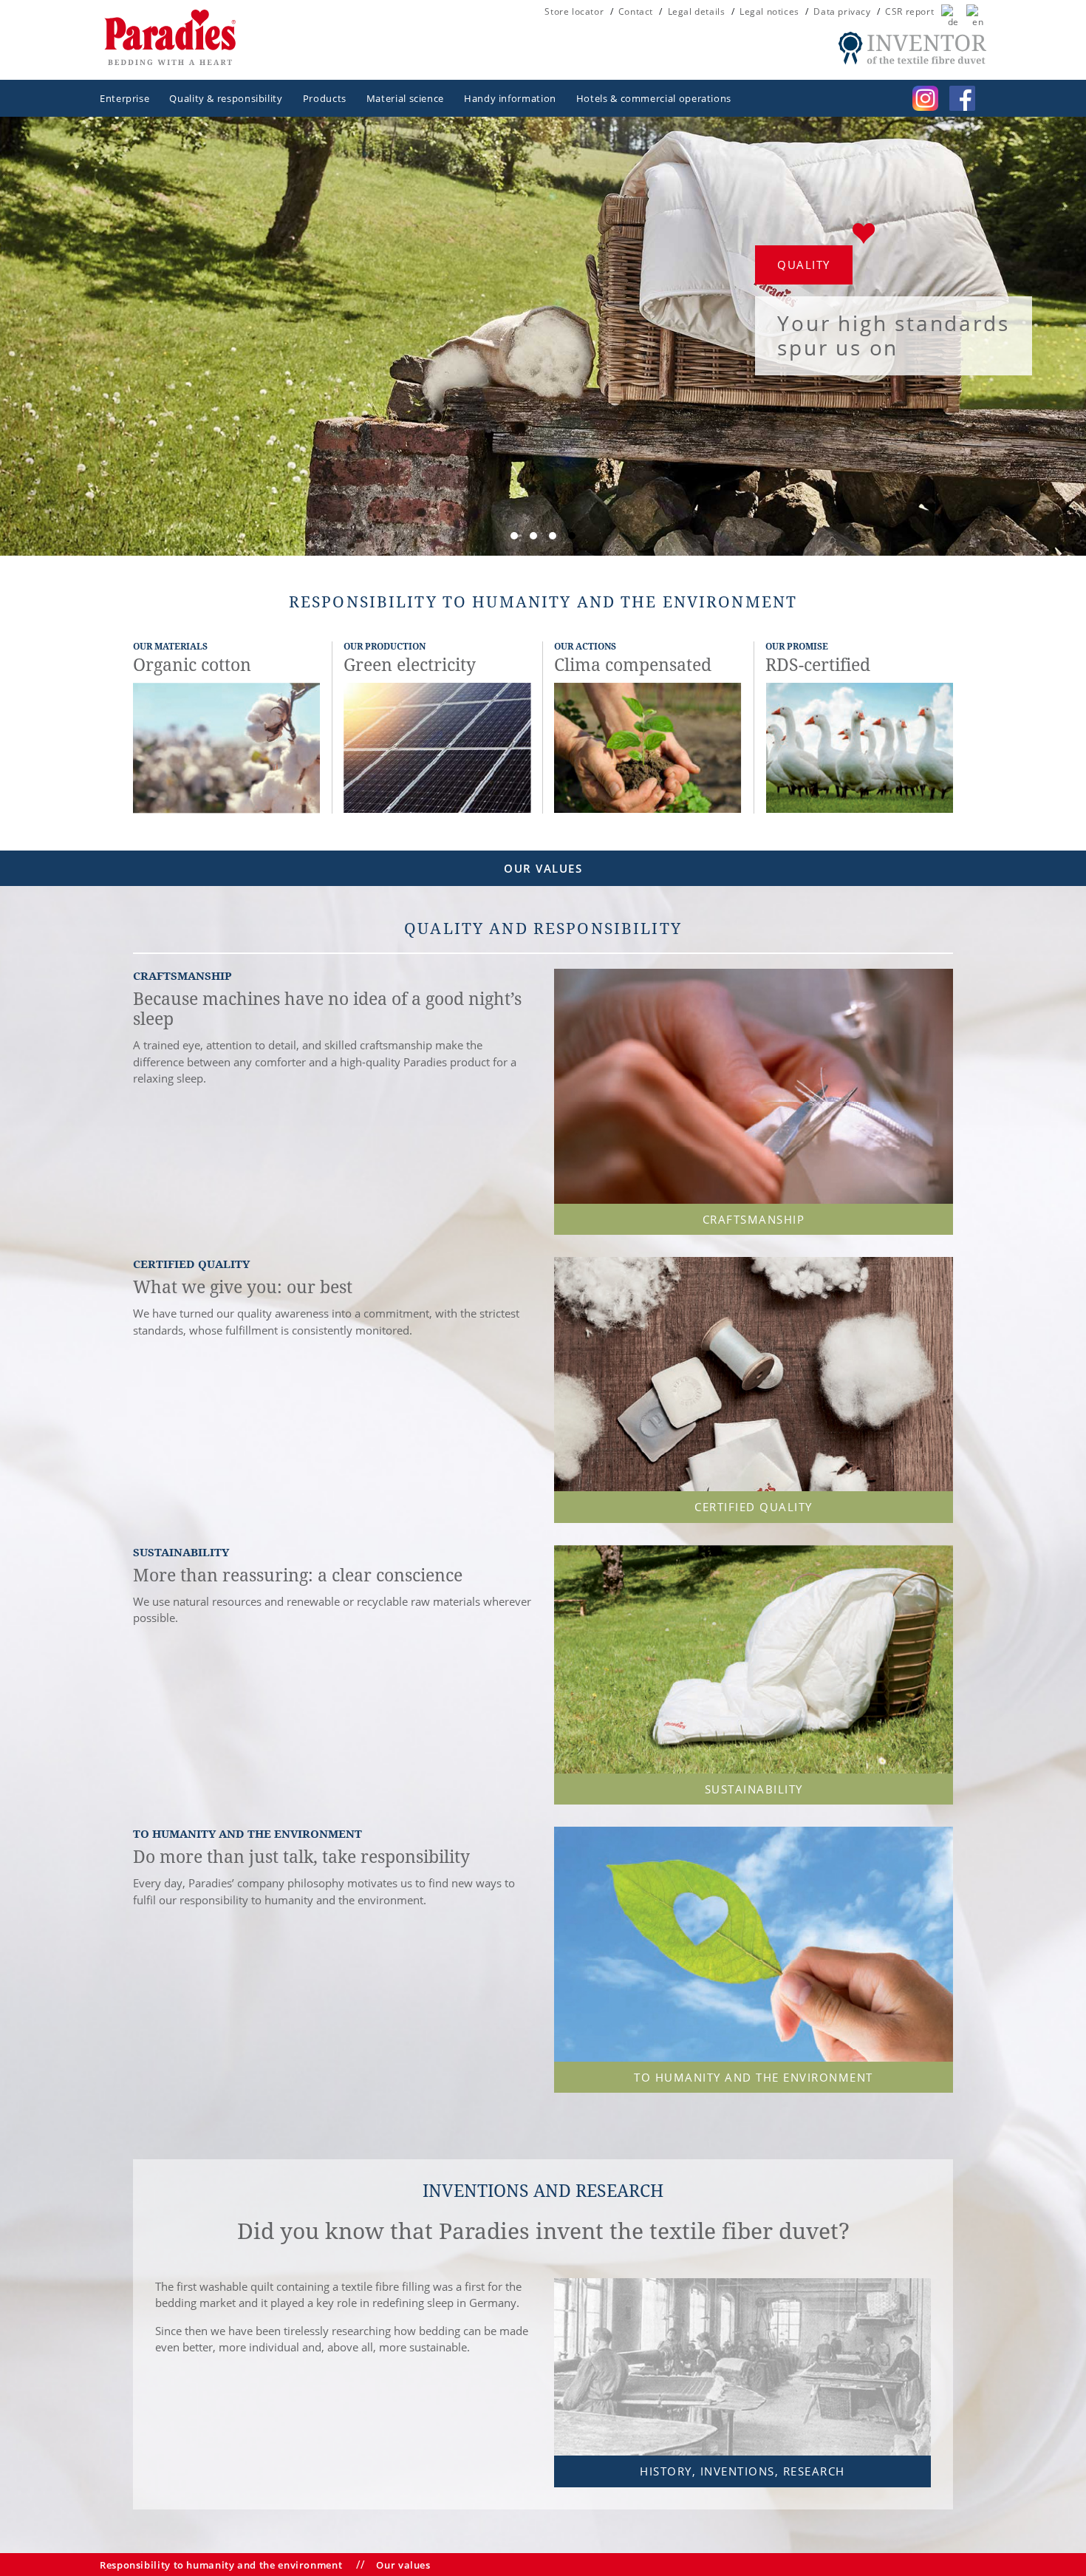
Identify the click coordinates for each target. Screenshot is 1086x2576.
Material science (405, 98)
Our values (403, 2565)
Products (325, 98)
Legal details (697, 12)
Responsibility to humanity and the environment (221, 2565)
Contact (636, 12)
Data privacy (842, 12)
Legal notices (769, 12)
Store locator (574, 12)
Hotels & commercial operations (654, 98)
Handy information (510, 98)
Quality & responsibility (226, 98)
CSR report (909, 12)
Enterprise (124, 98)
